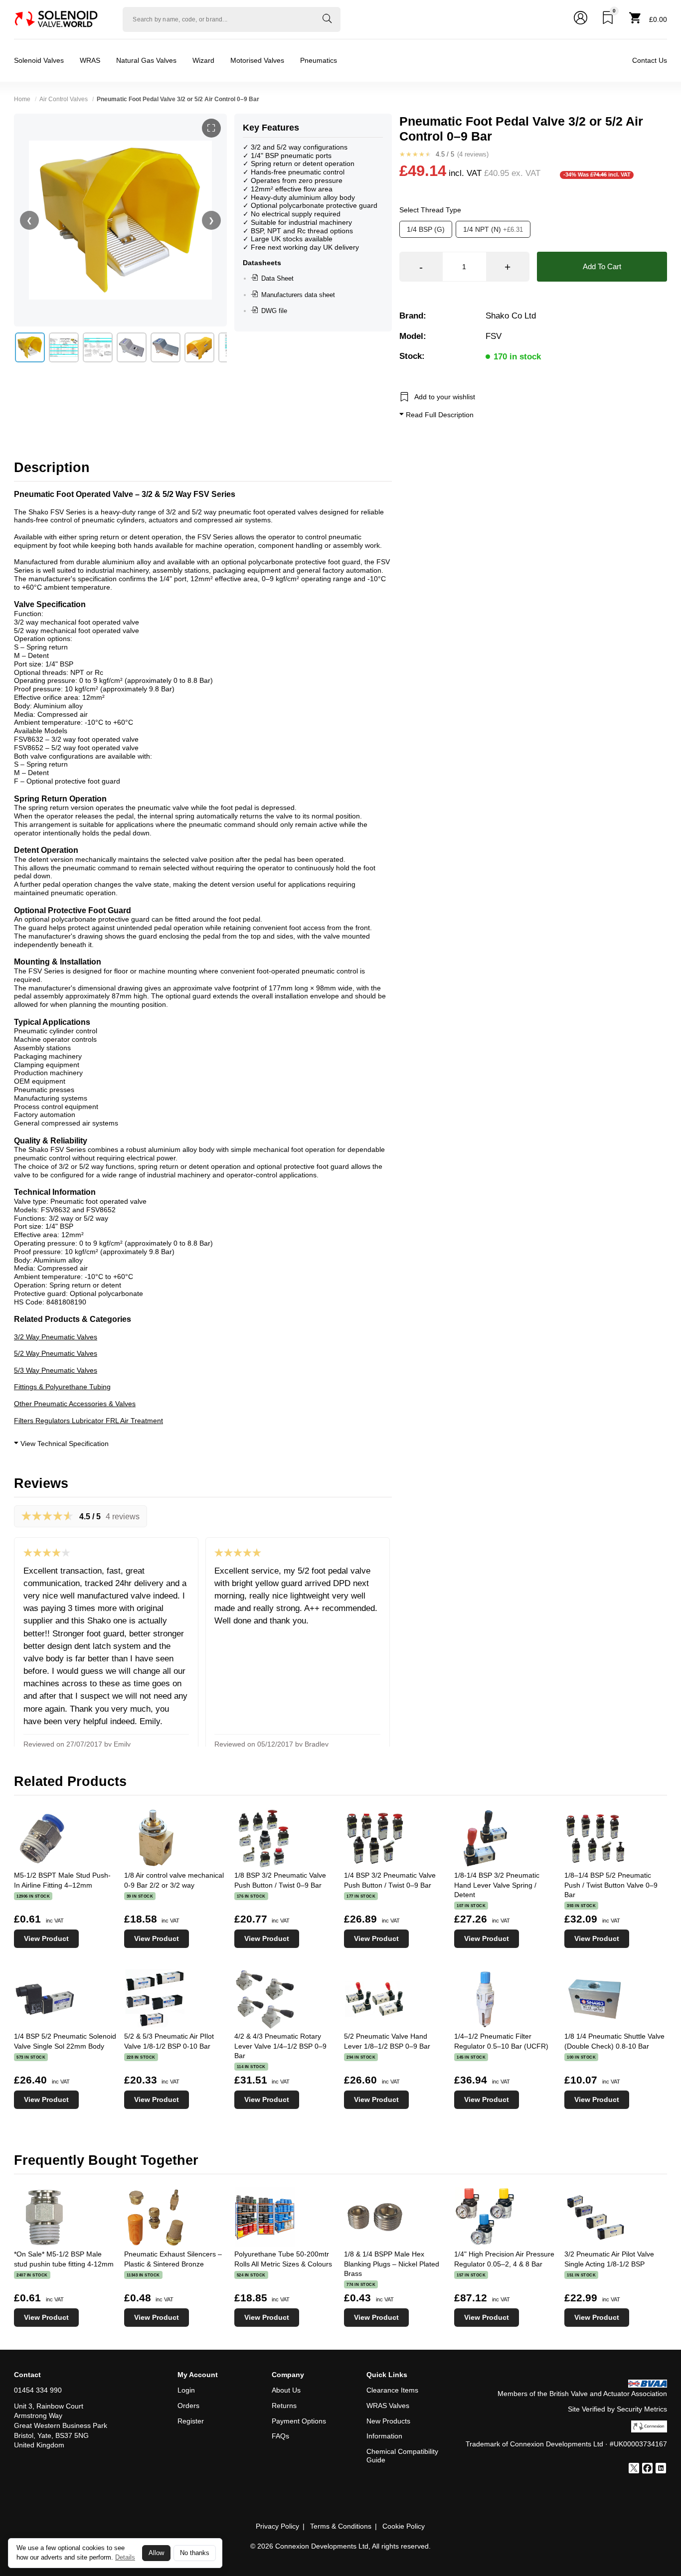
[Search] (327, 19)
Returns (284, 2406)
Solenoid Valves (39, 60)
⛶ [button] (211, 128)
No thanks (195, 2553)
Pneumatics (319, 60)
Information (384, 2436)
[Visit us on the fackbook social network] (647, 2469)
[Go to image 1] (30, 347)
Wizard (203, 60)
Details (125, 2557)
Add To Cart (602, 266)
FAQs (280, 2436)
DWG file (274, 311)
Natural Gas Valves (146, 60)
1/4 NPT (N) (493, 229)
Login (186, 2390)
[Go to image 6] (199, 347)
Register (191, 2421)
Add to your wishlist (445, 397)
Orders (188, 2406)
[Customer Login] (581, 19)
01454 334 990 (38, 2390)
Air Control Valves (64, 99)
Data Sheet (277, 278)
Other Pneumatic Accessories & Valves (75, 1404)
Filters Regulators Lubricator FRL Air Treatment (88, 1421)
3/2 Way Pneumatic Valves (56, 1337)
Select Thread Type (430, 210)
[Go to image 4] (132, 347)
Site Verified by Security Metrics (617, 2409)
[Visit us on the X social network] (634, 2469)
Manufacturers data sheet (298, 295)
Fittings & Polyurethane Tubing (62, 1387)
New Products (388, 2421)
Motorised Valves (257, 60)
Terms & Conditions (341, 2526)
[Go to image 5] (166, 347)
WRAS (90, 60)
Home (22, 99)
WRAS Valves (388, 2406)
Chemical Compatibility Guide (402, 2456)
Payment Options (299, 2421)
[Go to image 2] (64, 347)
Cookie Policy (404, 2526)
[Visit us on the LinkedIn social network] (661, 2469)
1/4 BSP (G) (426, 229)
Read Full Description (439, 415)
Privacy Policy (277, 2526)
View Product (46, 1938)
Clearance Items (392, 2390)
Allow (156, 2553)
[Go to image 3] (98, 347)
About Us (286, 2390)
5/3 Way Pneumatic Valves (56, 1370)
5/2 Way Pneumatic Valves (56, 1353)
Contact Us (650, 60)
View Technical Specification (64, 1444)
